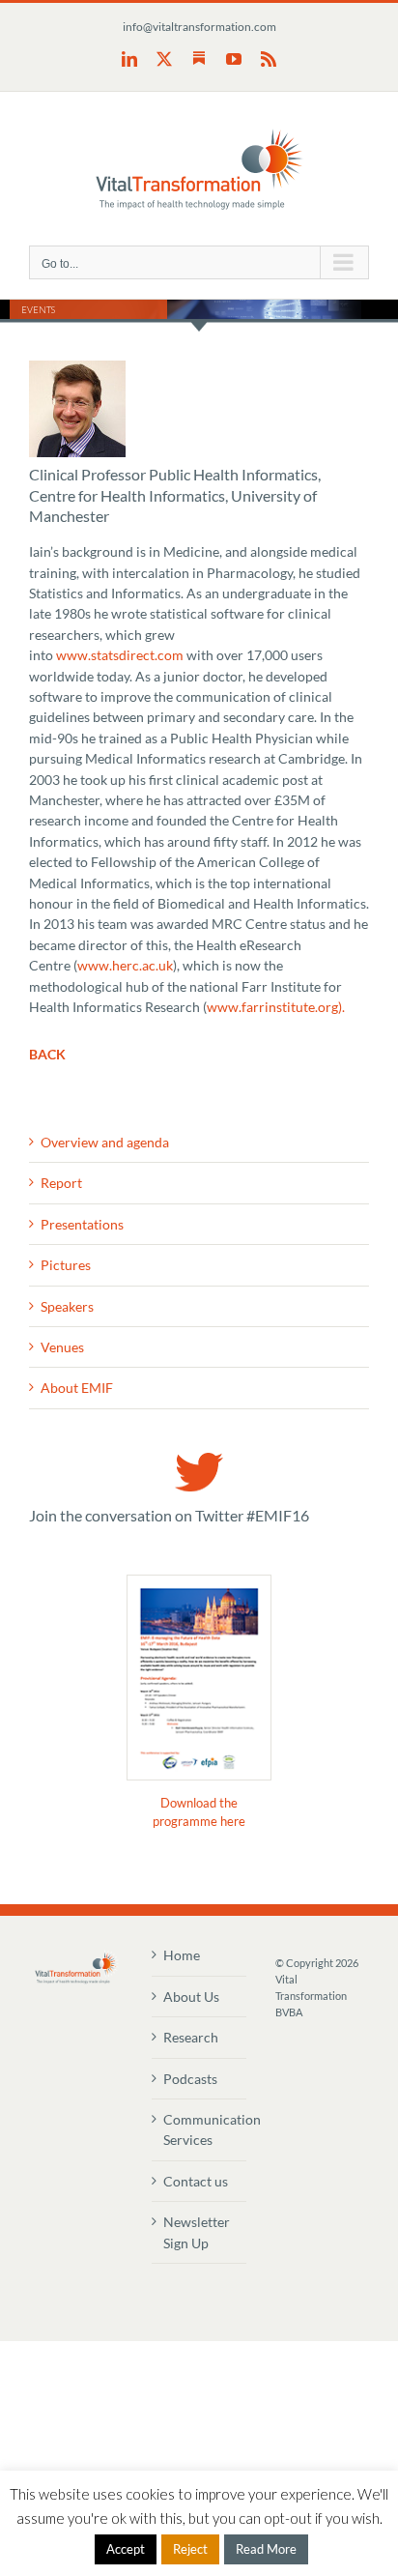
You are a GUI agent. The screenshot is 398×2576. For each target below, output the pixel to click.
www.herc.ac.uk (125, 965)
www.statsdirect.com (120, 655)
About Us (191, 1997)
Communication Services (199, 2129)
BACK (47, 1054)
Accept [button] (126, 2549)
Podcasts (190, 2079)
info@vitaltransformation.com (199, 27)
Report (61, 1183)
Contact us (196, 2181)
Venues (62, 1347)
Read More (266, 2549)
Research (191, 2037)
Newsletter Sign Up (197, 2232)
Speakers (67, 1306)
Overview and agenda (105, 1142)
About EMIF (77, 1388)
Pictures (66, 1265)
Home (182, 1955)
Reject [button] (190, 2549)
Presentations (82, 1224)
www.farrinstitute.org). (276, 1007)
